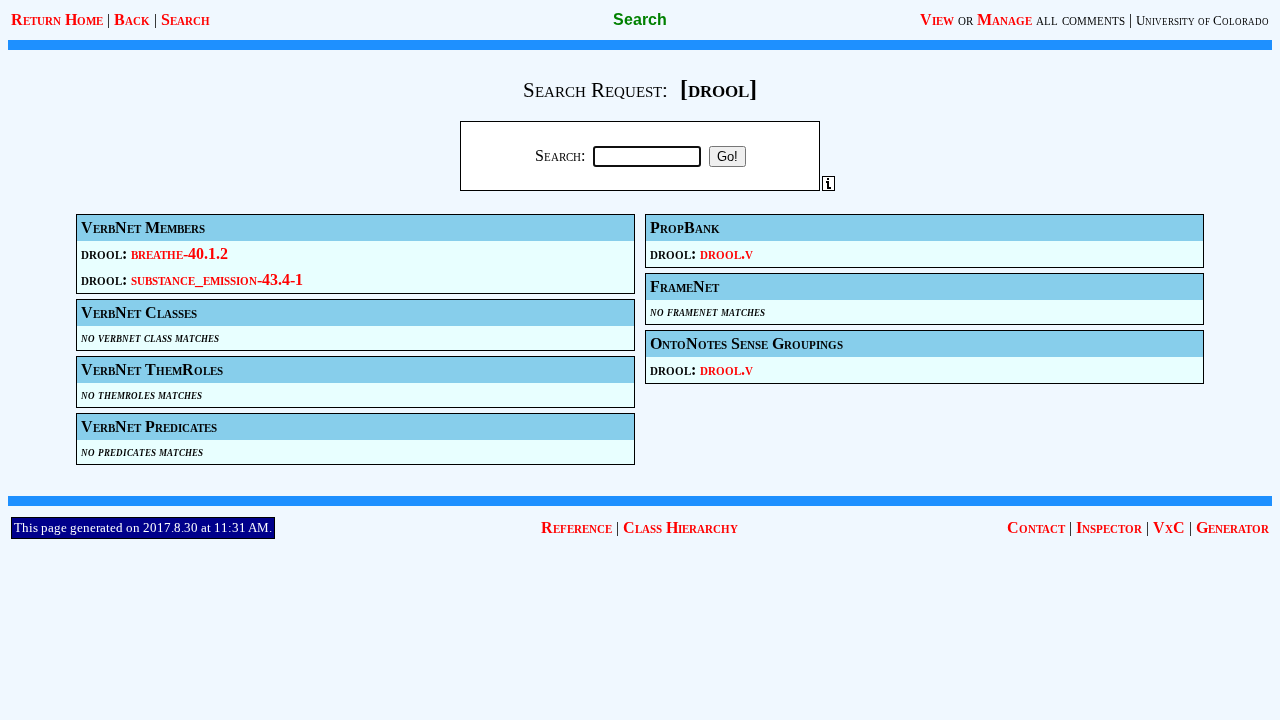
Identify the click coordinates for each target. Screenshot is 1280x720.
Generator (1232, 527)
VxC (1169, 527)
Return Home (57, 19)
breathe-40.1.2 (179, 253)
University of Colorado (1202, 20)
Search (185, 19)
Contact (1036, 527)
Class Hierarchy (680, 527)
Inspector (1109, 527)
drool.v (726, 253)
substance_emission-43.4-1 (217, 279)
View (937, 19)
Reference (576, 527)
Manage (1004, 19)
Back (132, 19)
